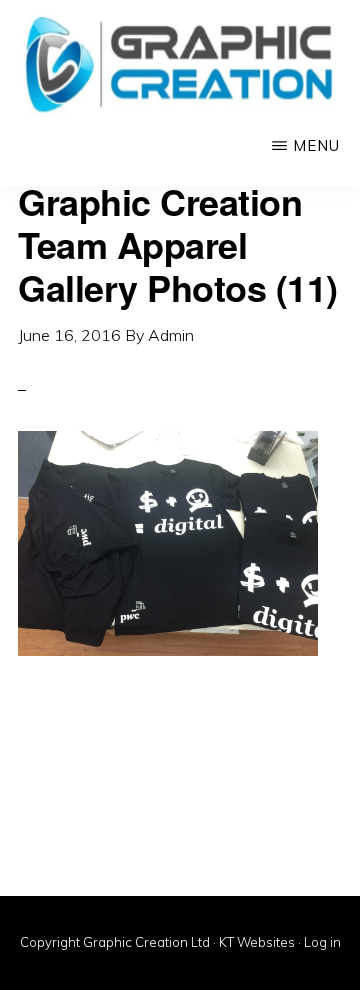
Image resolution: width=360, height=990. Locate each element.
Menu (316, 145)
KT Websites (257, 942)
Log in (322, 942)
